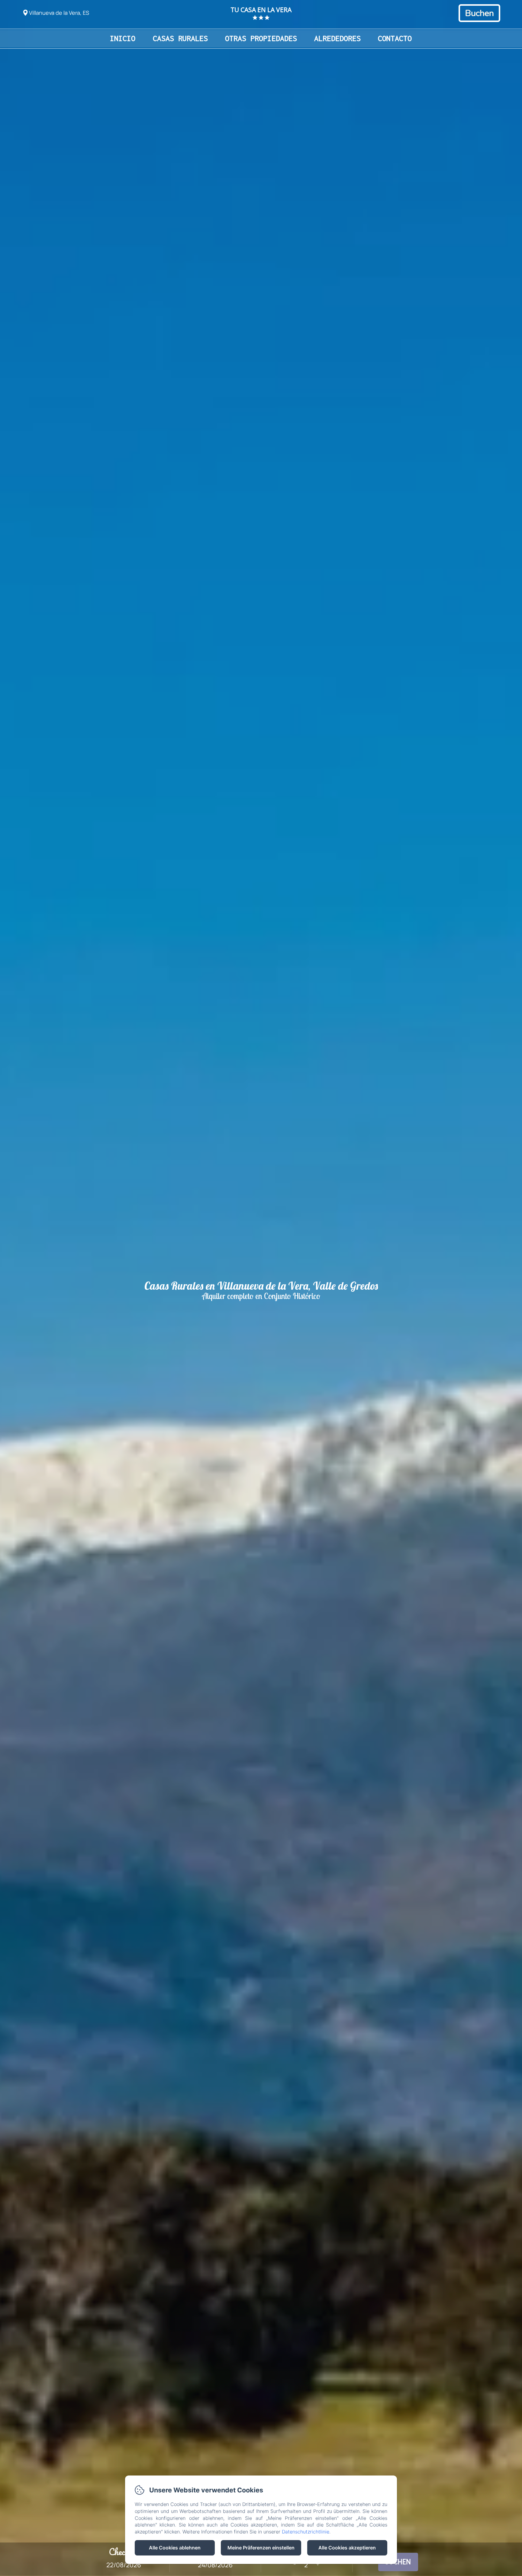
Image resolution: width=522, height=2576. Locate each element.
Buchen (479, 13)
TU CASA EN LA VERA (261, 10)
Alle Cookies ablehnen (175, 2548)
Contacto (395, 38)
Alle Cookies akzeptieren (347, 2548)
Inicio (123, 38)
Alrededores (337, 38)
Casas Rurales (180, 38)
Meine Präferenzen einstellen (261, 2548)
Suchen (398, 2562)
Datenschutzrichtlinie (306, 2532)
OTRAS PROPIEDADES (261, 38)
